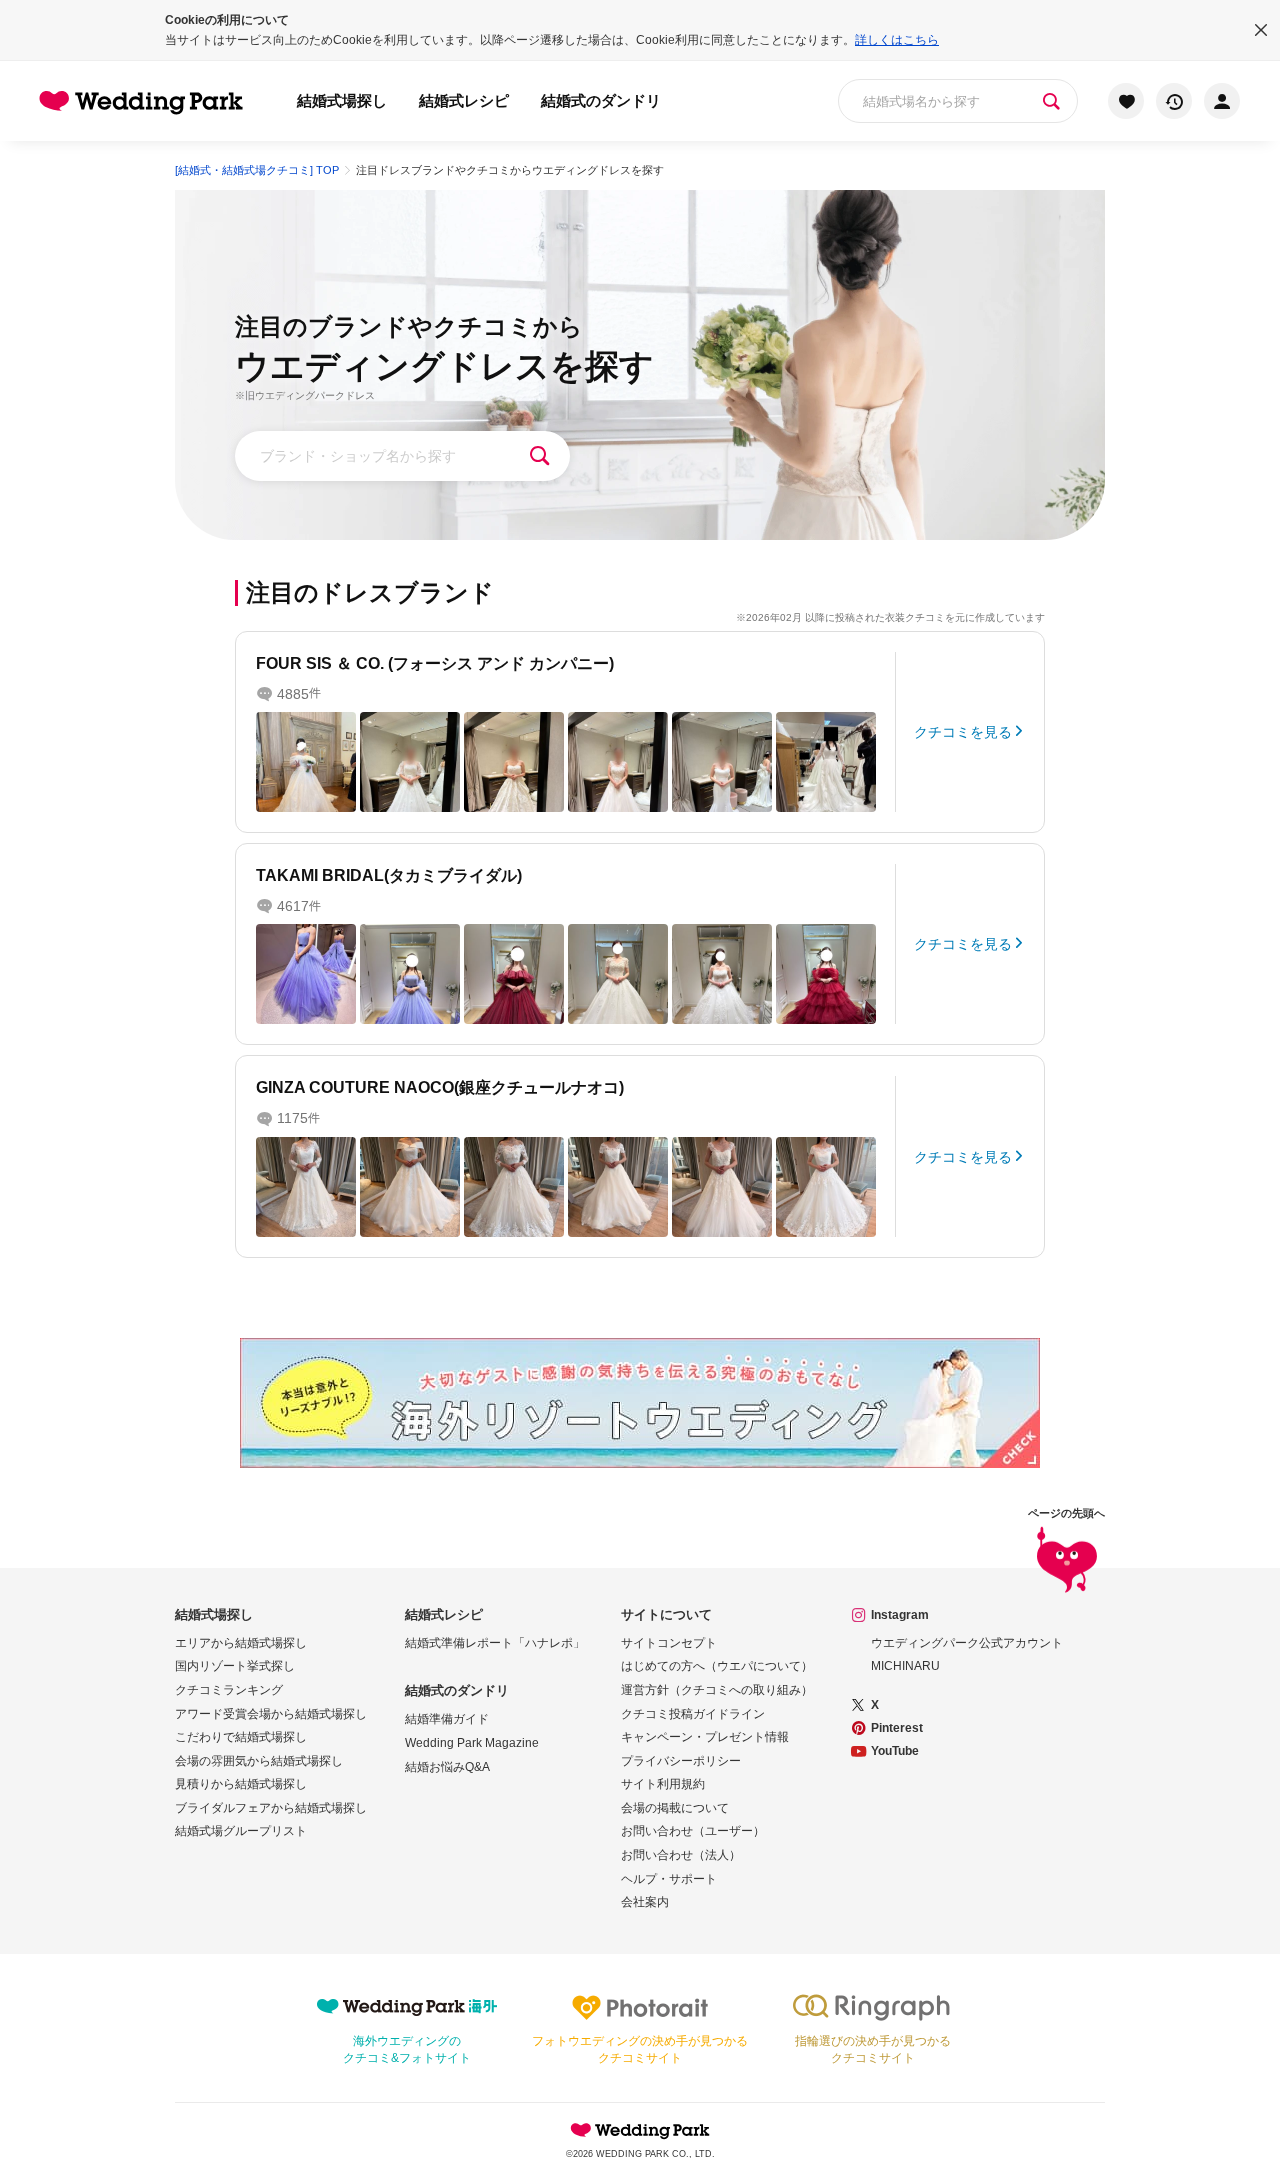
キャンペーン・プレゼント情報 (705, 1737)
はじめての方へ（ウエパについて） (717, 1666)
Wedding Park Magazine (472, 1743)
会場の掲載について (675, 1808)
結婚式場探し (342, 100)
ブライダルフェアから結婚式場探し (271, 1808)
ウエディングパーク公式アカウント (967, 1643)
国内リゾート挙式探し (235, 1666)
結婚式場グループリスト (241, 1831)
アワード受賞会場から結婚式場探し (271, 1714)
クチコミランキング (229, 1690)
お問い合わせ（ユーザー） (693, 1831)
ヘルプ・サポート (669, 1879)
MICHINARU (905, 1666)
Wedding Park (640, 2130)
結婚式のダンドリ (601, 100)
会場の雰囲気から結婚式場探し (259, 1761)
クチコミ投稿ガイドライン (693, 1714)
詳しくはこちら (897, 40)
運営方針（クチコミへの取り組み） (717, 1690)
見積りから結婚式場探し (241, 1784)
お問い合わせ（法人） (681, 1855)
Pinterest (897, 1728)
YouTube (895, 1751)
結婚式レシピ (464, 100)
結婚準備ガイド (447, 1719)
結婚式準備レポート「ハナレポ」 (495, 1643)
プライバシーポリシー (681, 1761)
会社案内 (645, 1902)
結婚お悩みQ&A (447, 1767)
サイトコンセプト (669, 1643)
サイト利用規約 (663, 1784)
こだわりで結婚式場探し (241, 1737)
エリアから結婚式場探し (241, 1643)
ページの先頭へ (1066, 1513)
